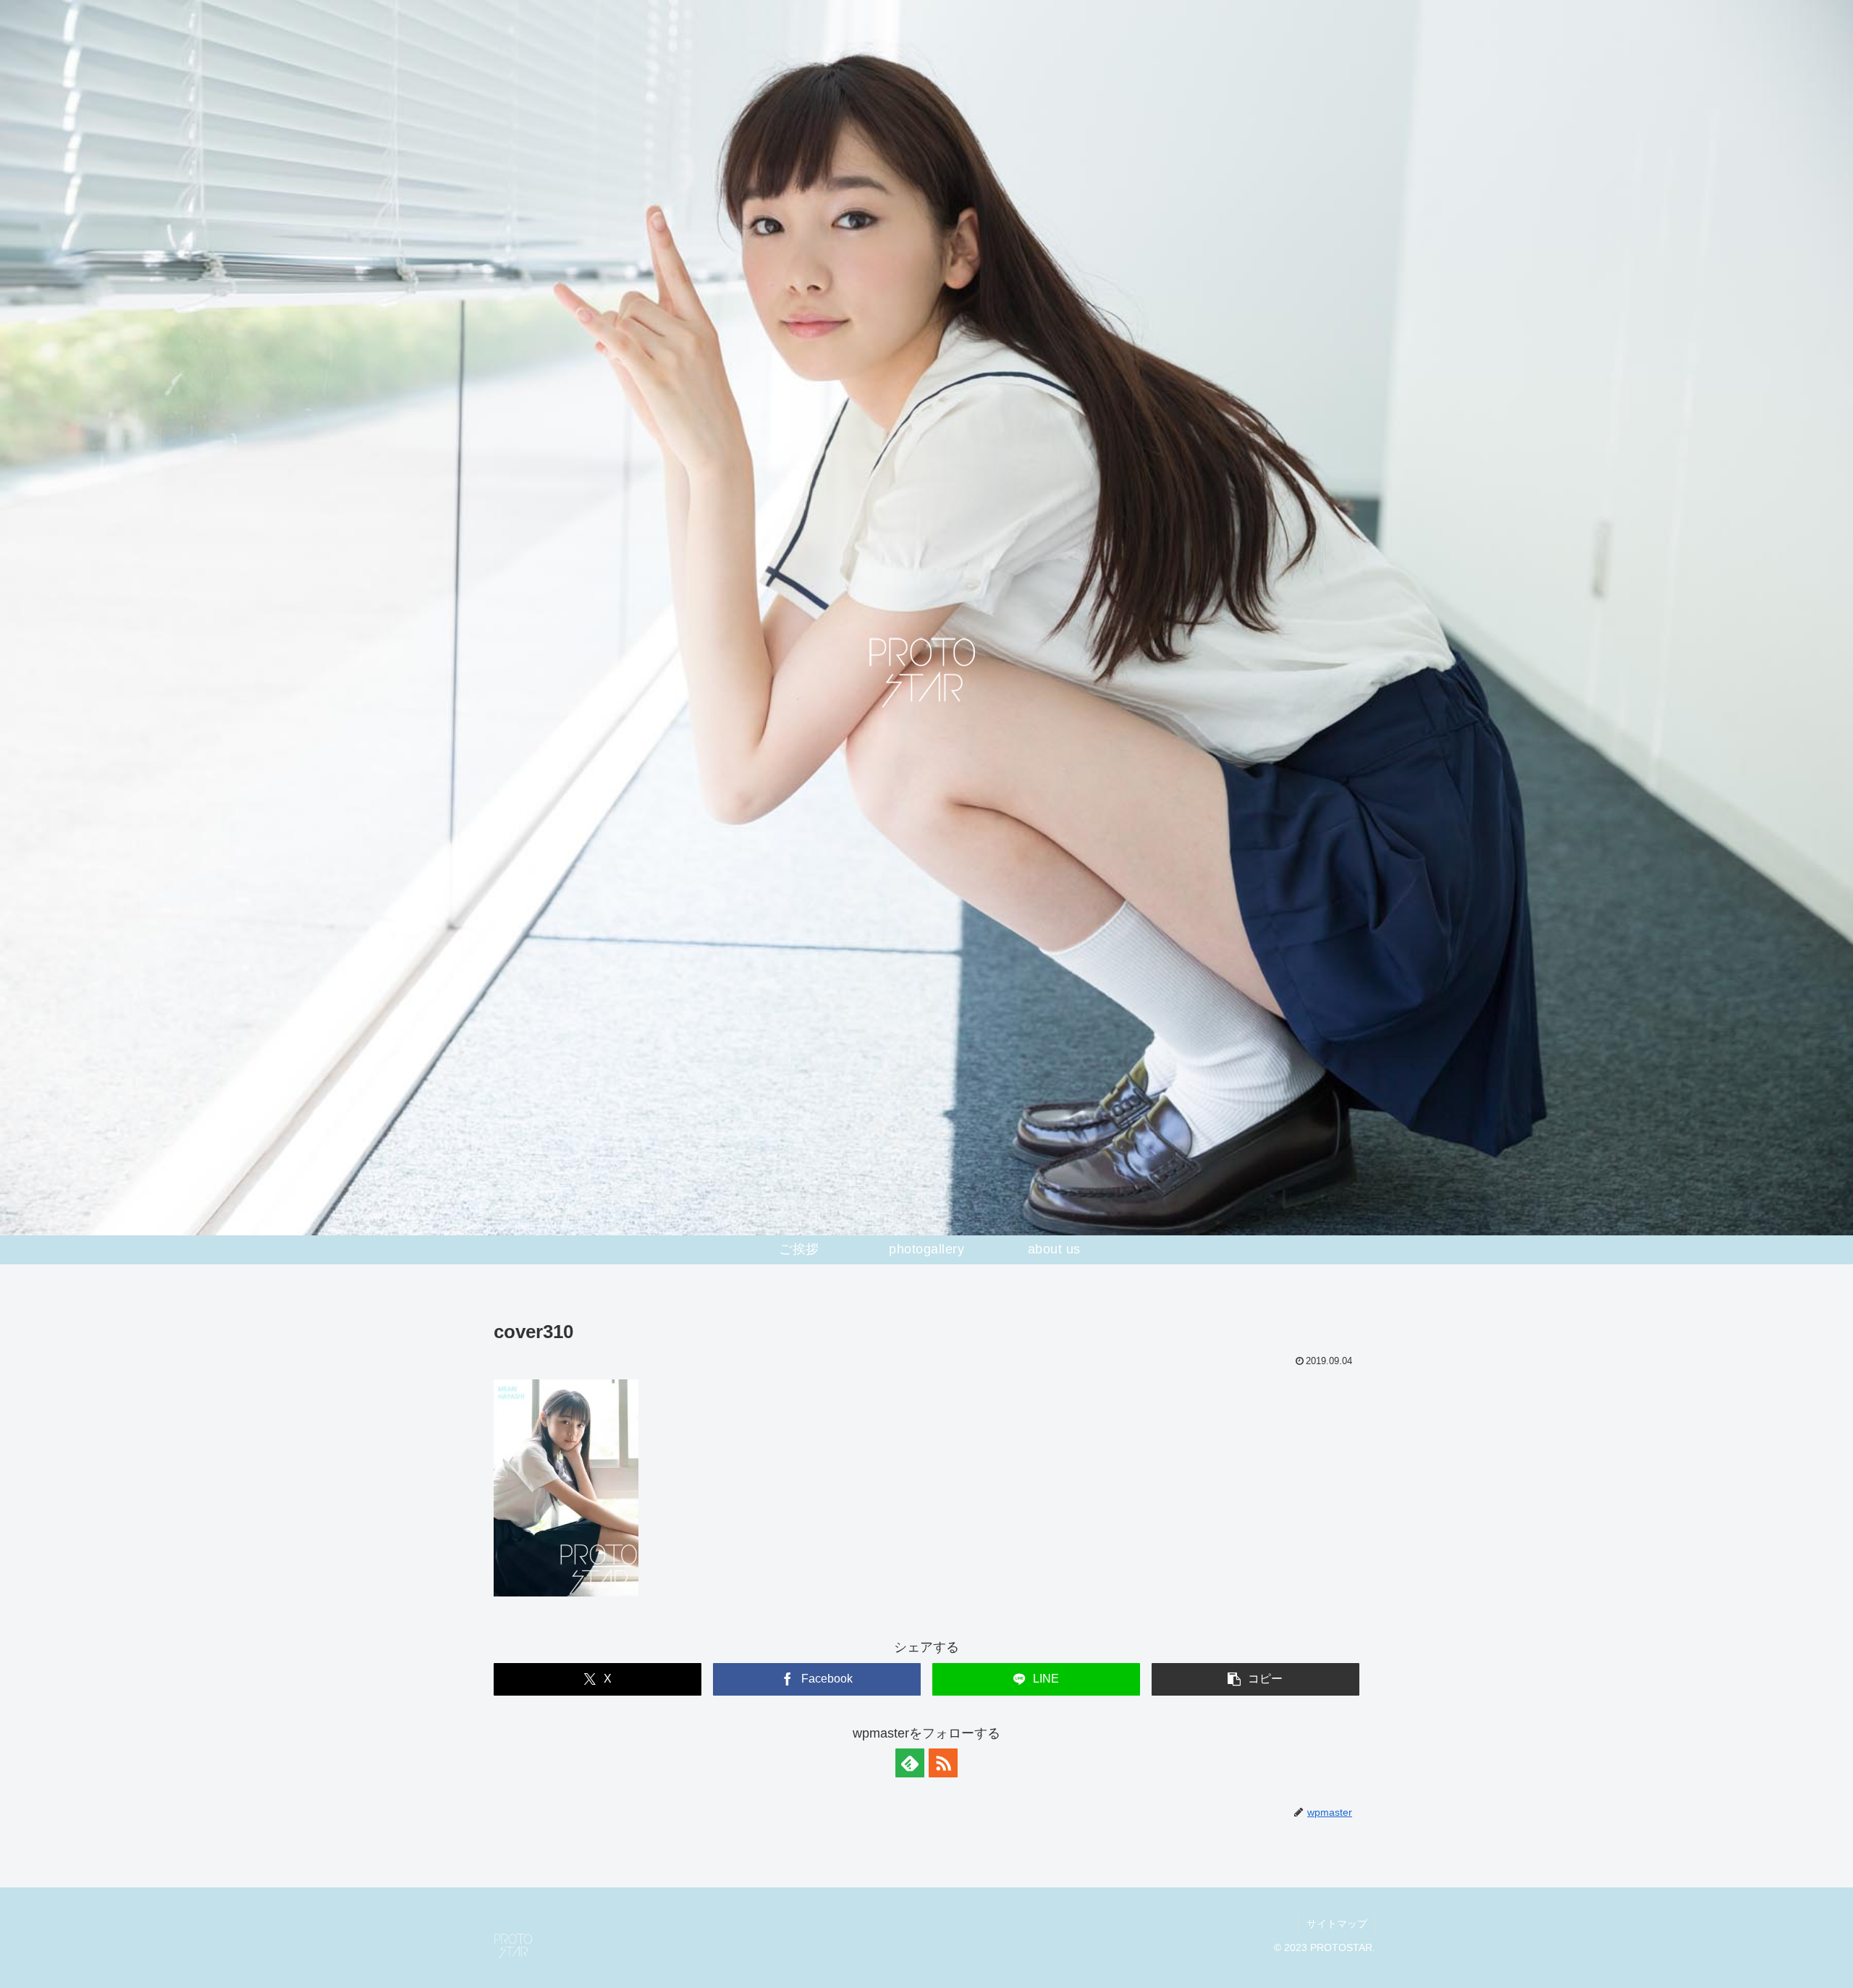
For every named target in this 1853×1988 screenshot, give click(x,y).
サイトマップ (1337, 1924)
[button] (1255, 1679)
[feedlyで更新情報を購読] (910, 1763)
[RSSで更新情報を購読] (943, 1763)
